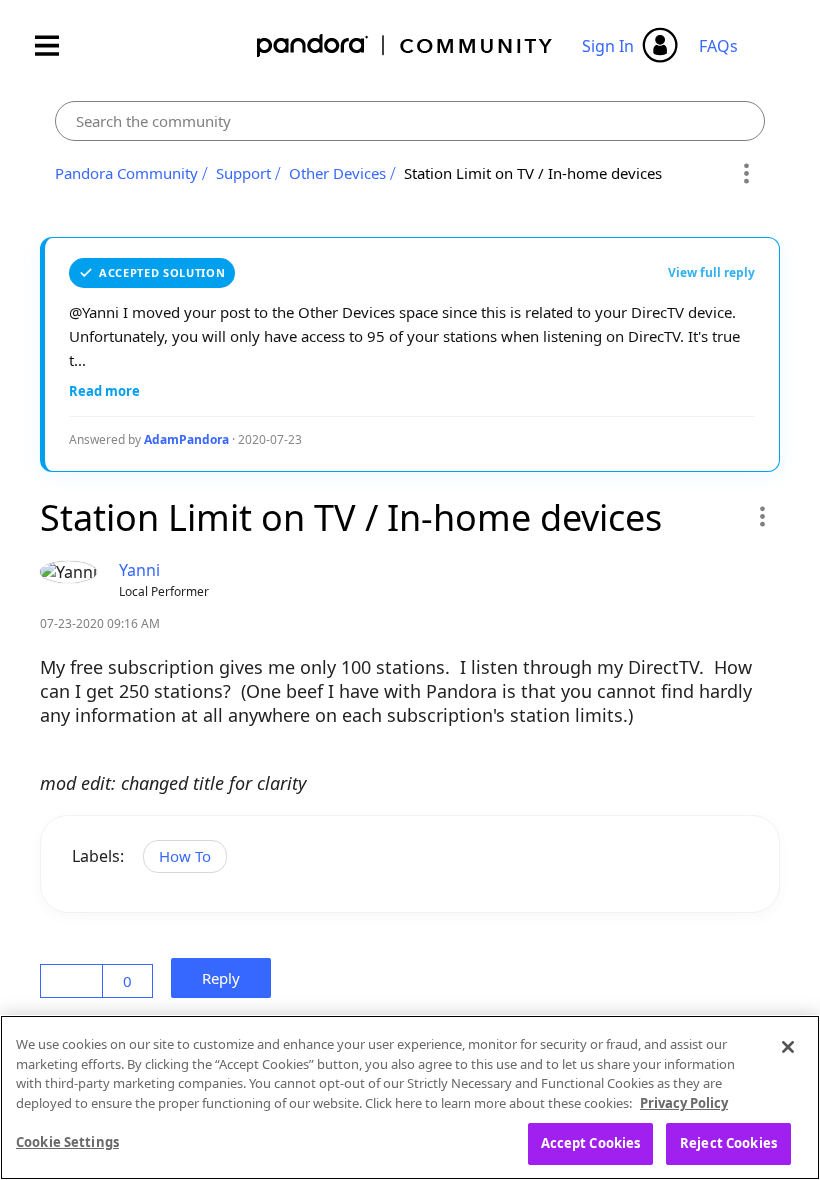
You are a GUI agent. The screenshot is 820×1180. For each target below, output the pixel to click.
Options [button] (746, 174)
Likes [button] (74, 981)
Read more (104, 391)
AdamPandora (186, 439)
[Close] (788, 1047)
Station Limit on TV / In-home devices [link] (533, 173)
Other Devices (337, 173)
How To (185, 856)
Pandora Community (405, 45)
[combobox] (410, 121)
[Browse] (57, 45)
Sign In (608, 46)
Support (243, 173)
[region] (410, 1097)
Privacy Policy (684, 1103)
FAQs (718, 46)
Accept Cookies (591, 1143)
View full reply (711, 272)
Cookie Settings (67, 1142)
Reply (227, 978)
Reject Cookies (728, 1143)
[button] (761, 516)
